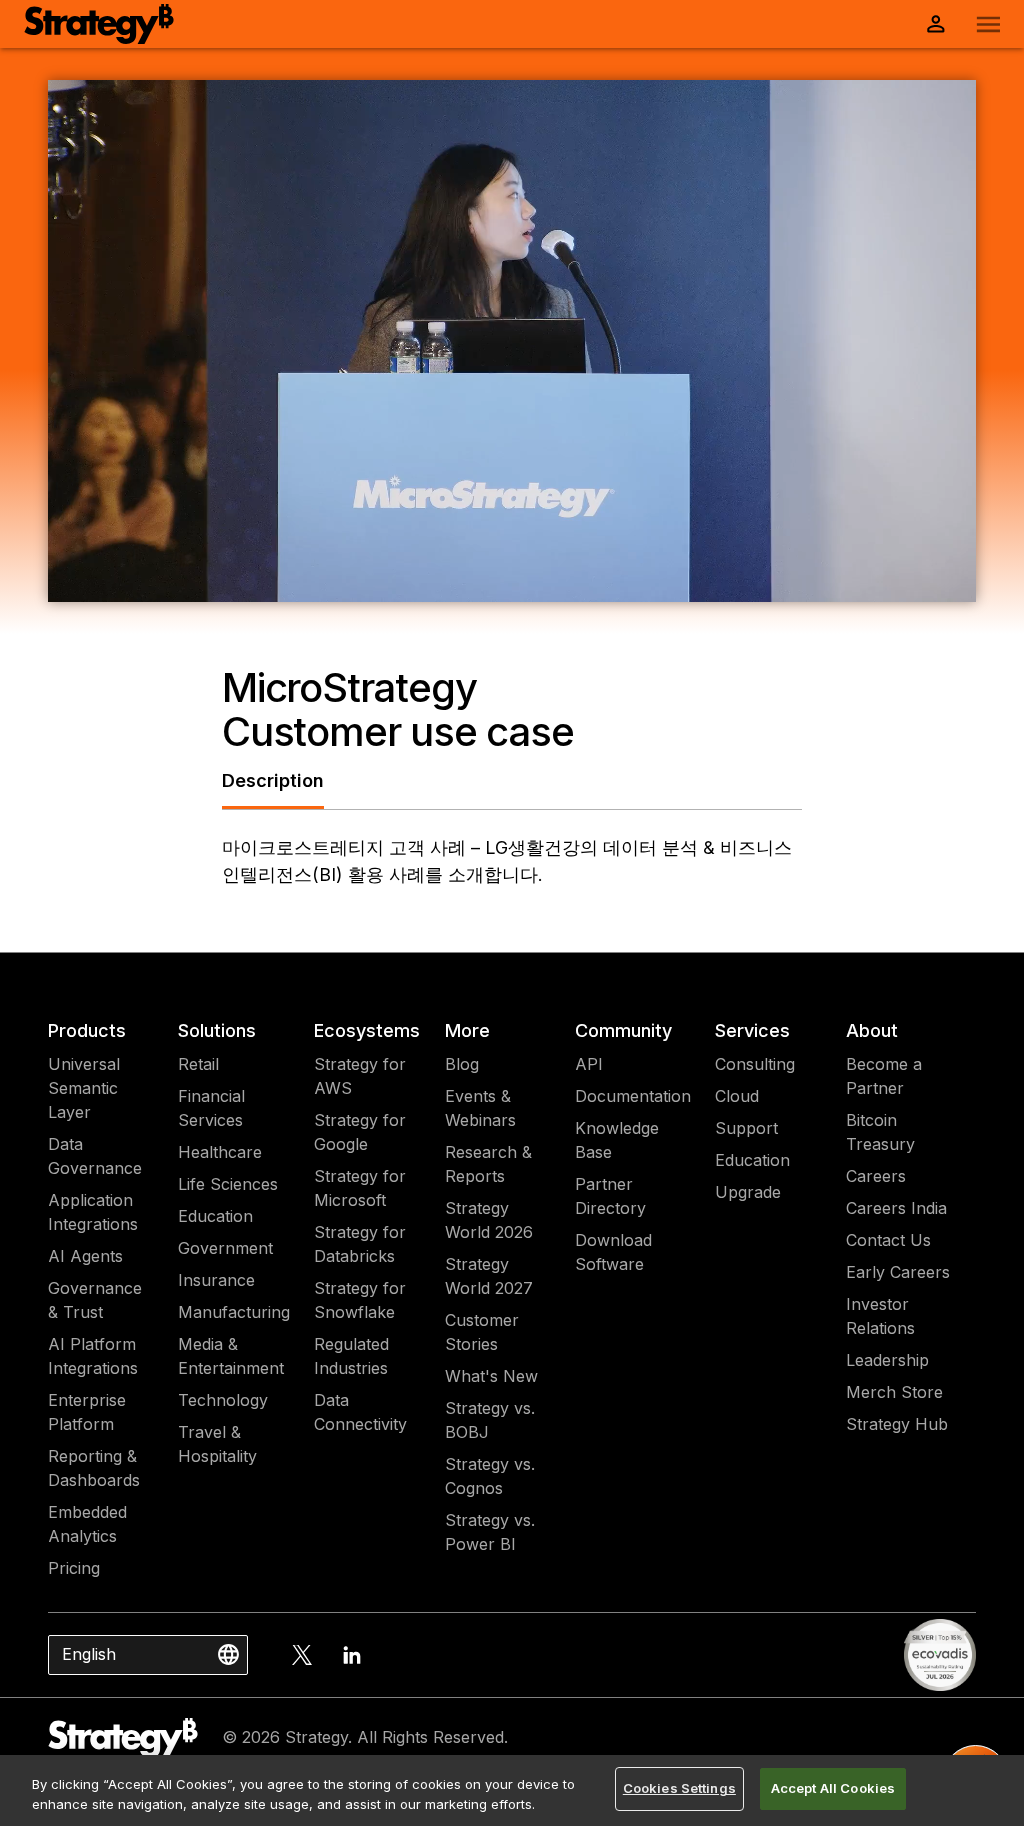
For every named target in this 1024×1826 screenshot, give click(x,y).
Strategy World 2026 (489, 1220)
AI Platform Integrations (93, 1356)
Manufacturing (234, 1312)
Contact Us (888, 1240)
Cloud (737, 1096)
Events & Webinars (480, 1108)
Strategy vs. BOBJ (490, 1420)
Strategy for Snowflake (360, 1300)
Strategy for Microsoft (360, 1188)
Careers (876, 1176)
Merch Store (894, 1392)
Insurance (216, 1280)
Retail (198, 1064)
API (589, 1064)
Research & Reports (488, 1164)
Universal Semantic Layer (84, 1088)
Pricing (74, 1568)
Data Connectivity (360, 1412)
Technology (223, 1400)
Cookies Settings (679, 1788)
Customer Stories (482, 1332)
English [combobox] (89, 1654)
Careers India (896, 1208)
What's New (491, 1376)
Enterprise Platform (87, 1412)
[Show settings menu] (916, 585)
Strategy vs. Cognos (490, 1476)
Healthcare (220, 1152)
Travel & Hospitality (217, 1444)
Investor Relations (880, 1316)
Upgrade (748, 1192)
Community (623, 1030)
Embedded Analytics (87, 1524)
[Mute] (876, 585)
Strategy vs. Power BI (490, 1532)
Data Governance (95, 1156)
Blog (462, 1064)
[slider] (497, 585)
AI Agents (85, 1256)
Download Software (613, 1252)
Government (225, 1248)
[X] (302, 1655)
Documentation (633, 1096)
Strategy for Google (360, 1132)
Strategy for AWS (360, 1076)
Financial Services (211, 1108)
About (872, 1030)
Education (215, 1216)
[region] (512, 1790)
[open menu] (988, 24)
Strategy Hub (897, 1424)
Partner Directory (610, 1196)
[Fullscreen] (956, 585)
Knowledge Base (617, 1140)
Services (752, 1030)
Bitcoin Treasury (880, 1132)
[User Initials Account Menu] (936, 24)
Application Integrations (93, 1212)
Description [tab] (273, 780)
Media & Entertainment (231, 1356)
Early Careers (898, 1272)
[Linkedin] (352, 1655)
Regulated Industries (351, 1356)
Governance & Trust (95, 1300)
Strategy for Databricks (360, 1244)
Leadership (887, 1360)
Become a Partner (884, 1076)
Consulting (755, 1064)
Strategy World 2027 (489, 1276)
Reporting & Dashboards (94, 1468)
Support (746, 1128)
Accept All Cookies (833, 1788)
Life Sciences (228, 1184)
